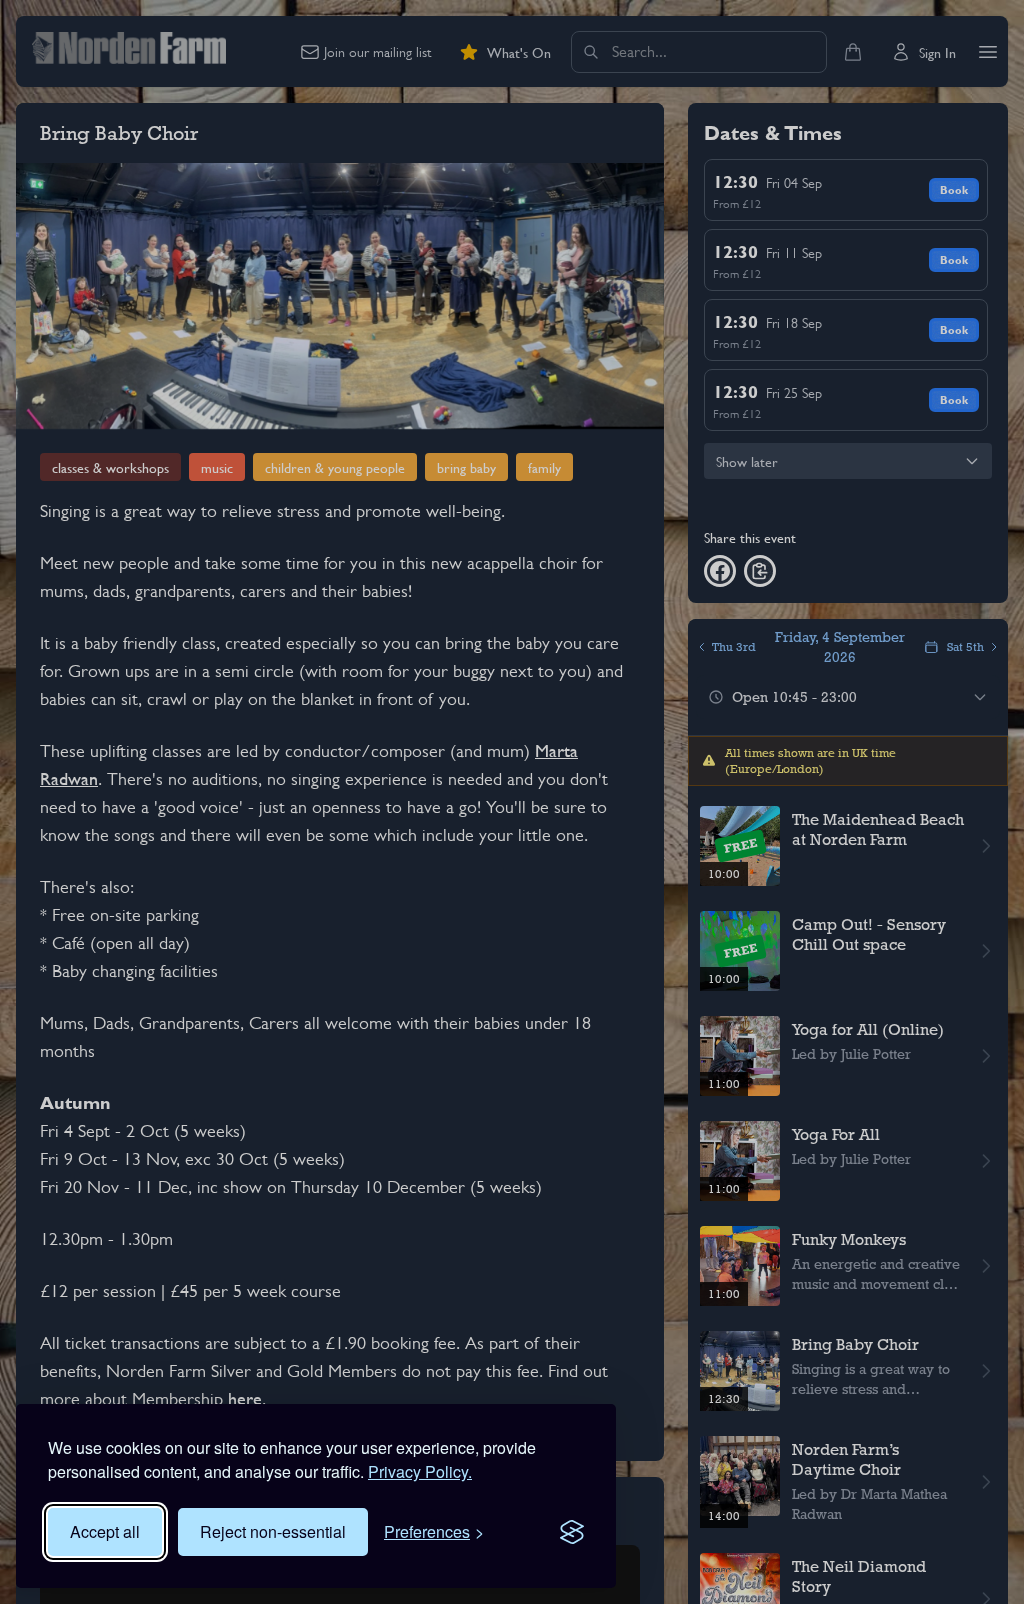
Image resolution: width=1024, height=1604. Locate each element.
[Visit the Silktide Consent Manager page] (572, 1532)
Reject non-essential (273, 1531)
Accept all (105, 1531)
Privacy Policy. (420, 1471)
